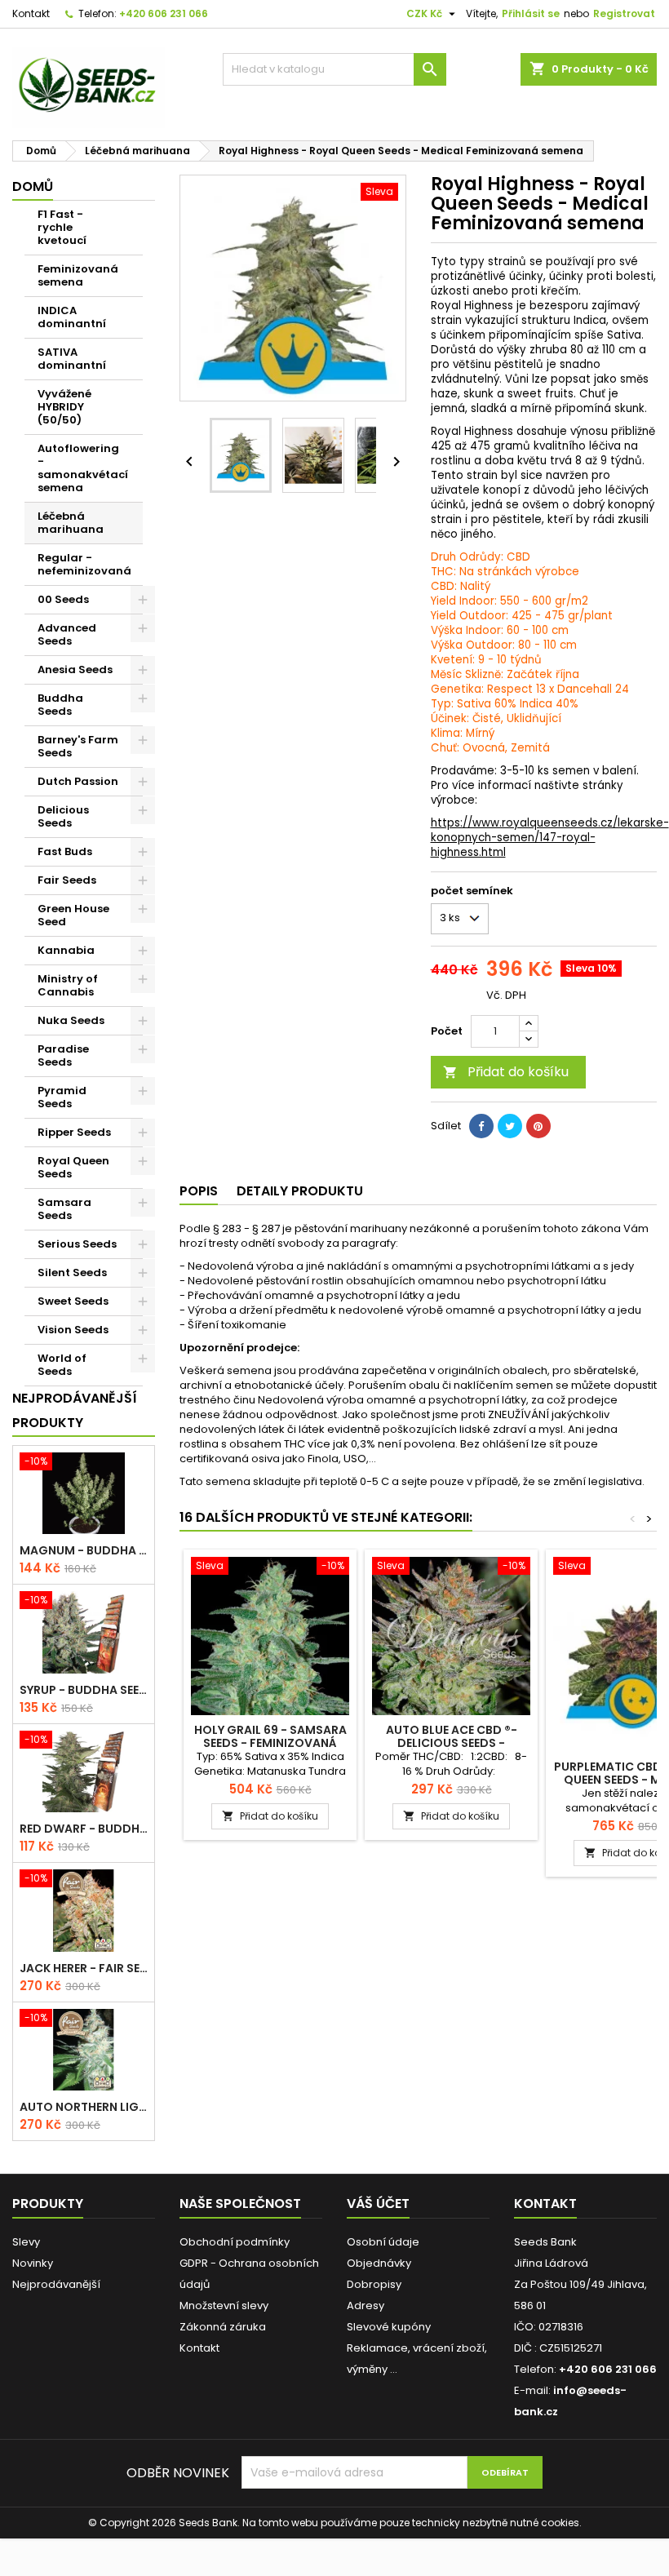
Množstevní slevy (224, 2306)
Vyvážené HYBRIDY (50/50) (64, 407)
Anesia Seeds (75, 669)
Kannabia (66, 950)
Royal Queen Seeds (73, 1167)
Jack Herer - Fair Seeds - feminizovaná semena (84, 1968)
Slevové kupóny (389, 2327)
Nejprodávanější (56, 2284)
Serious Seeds (77, 1244)
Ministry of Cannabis (68, 985)
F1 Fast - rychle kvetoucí (62, 227)
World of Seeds (62, 1365)
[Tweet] (510, 1126)
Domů (33, 186)
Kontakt (31, 13)
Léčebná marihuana (71, 523)
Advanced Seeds (67, 634)
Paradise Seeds (63, 1055)
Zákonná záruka (223, 2327)
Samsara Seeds (64, 1209)
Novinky (33, 2263)
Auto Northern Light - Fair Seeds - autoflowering (84, 2107)
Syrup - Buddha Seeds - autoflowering (84, 1690)
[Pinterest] (538, 1126)
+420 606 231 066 (164, 13)
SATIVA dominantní (72, 359)
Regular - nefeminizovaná (84, 564)
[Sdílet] (481, 1126)
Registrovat (624, 13)
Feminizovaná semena (78, 275)
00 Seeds (63, 599)
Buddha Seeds (60, 705)
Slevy (26, 2242)
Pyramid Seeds (62, 1097)
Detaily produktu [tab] (300, 1191)
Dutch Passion (78, 781)
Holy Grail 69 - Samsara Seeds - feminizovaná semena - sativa (270, 1743)
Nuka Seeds (71, 1020)
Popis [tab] (199, 1191)
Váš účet (378, 2204)
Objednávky (379, 2263)
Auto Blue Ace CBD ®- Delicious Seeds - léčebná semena (452, 1743)
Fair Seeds (67, 880)
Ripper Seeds (74, 1132)
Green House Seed (73, 915)
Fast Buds (65, 851)
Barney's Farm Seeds (78, 746)
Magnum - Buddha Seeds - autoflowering (84, 1550)
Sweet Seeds (73, 1301)
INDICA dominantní (72, 317)
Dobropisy (374, 2284)
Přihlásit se (531, 13)
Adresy (366, 2306)
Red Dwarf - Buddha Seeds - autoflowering (84, 1829)
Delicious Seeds (63, 816)
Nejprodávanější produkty (75, 1410)
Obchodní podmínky (235, 2242)
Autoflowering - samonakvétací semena (83, 468)
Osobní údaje (383, 2242)
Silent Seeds (72, 1272)
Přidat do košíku (506, 1072)
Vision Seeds (73, 1330)
